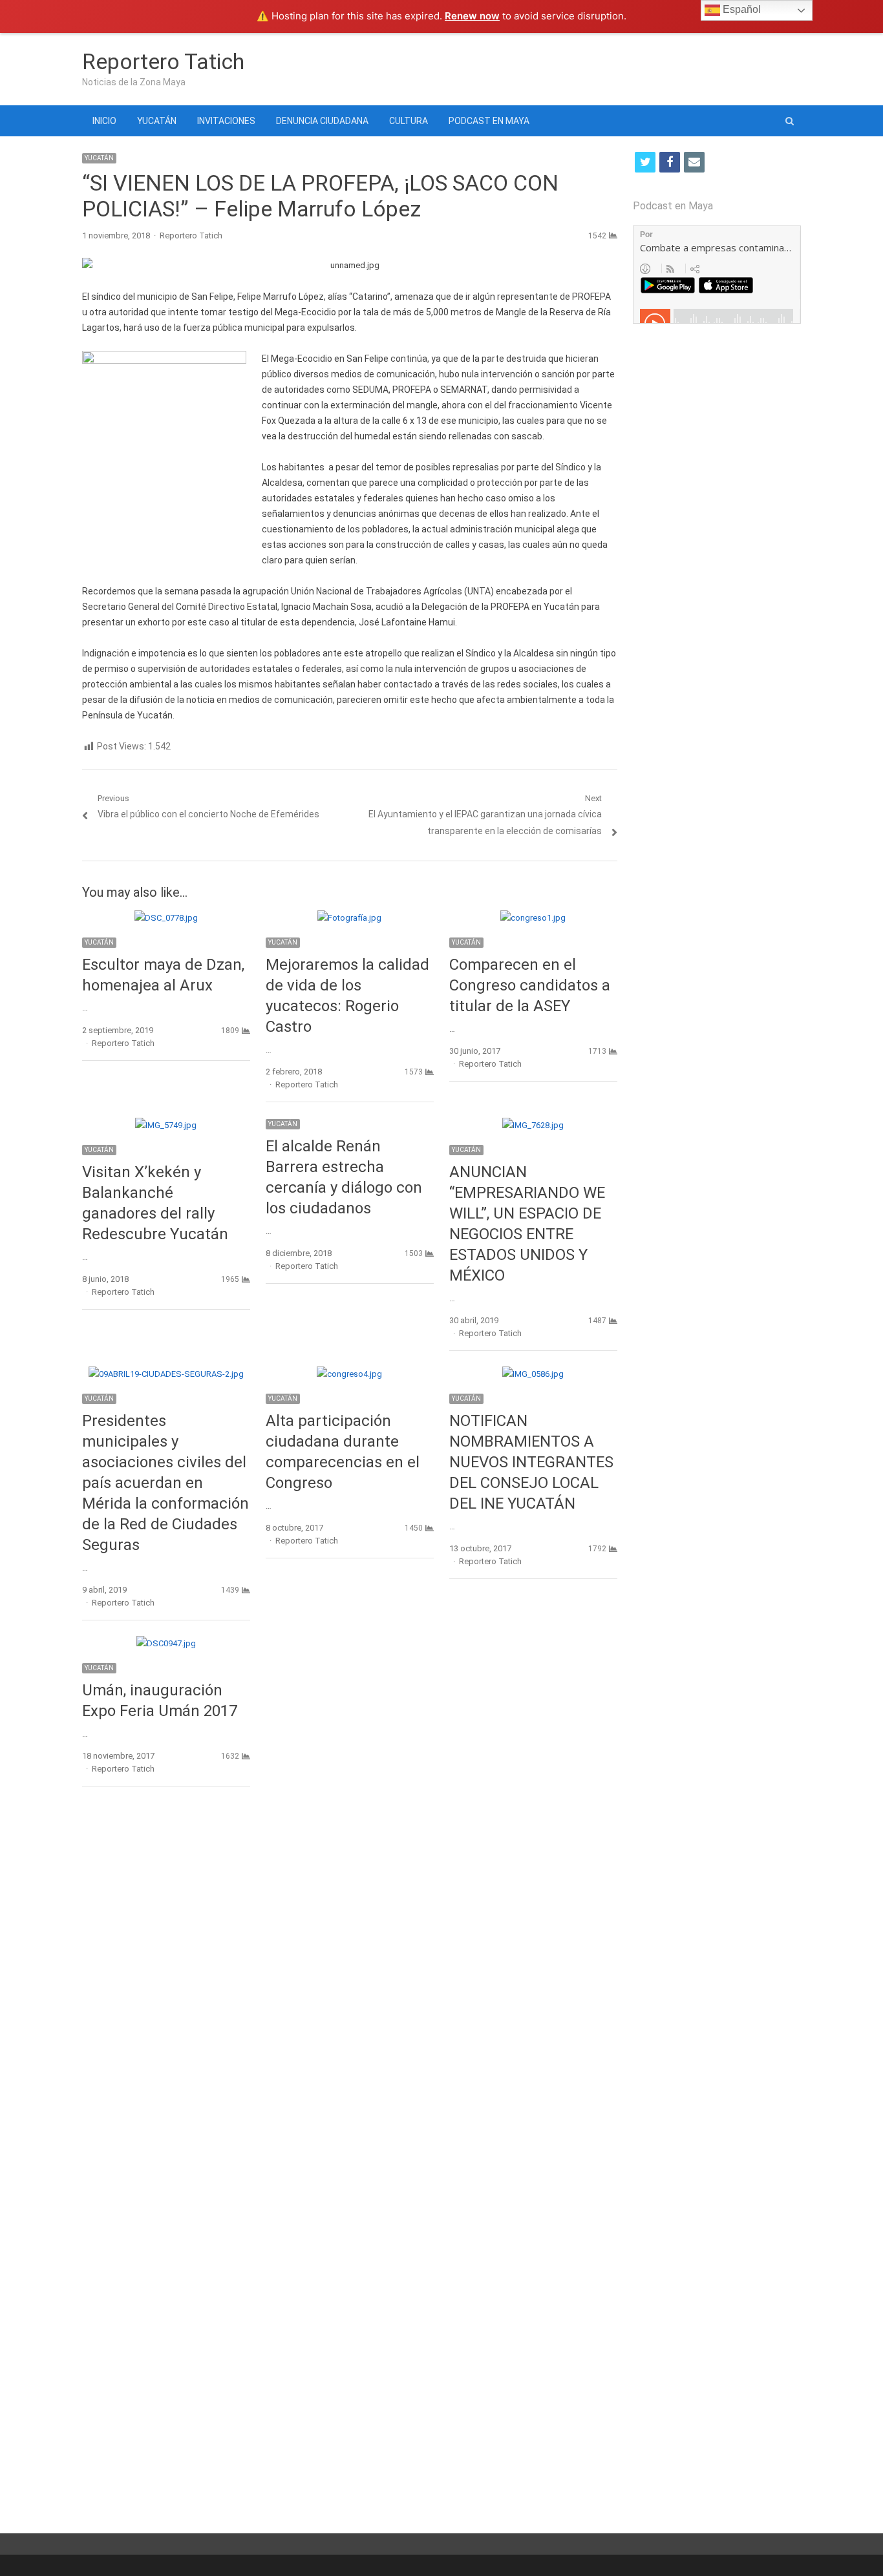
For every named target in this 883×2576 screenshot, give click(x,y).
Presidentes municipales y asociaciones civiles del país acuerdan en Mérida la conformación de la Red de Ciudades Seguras (165, 1483)
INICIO (104, 121)
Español (740, 9)
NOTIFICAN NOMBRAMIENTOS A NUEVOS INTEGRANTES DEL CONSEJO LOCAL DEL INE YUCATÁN (531, 1462)
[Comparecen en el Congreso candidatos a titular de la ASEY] (533, 918)
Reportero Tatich (163, 61)
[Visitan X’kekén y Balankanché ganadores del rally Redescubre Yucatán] (166, 1125)
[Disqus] (350, 1984)
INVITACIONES (226, 121)
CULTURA (409, 121)
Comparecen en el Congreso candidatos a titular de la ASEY (530, 985)
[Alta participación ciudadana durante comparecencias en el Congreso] (349, 1374)
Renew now (472, 16)
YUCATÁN (157, 121)
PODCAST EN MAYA (489, 121)
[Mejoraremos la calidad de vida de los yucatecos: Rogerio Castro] (349, 918)
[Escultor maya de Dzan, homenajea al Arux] (166, 918)
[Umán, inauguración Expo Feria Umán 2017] (166, 1643)
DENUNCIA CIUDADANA (322, 121)
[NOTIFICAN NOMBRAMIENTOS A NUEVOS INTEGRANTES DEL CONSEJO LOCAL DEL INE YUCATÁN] (533, 1374)
